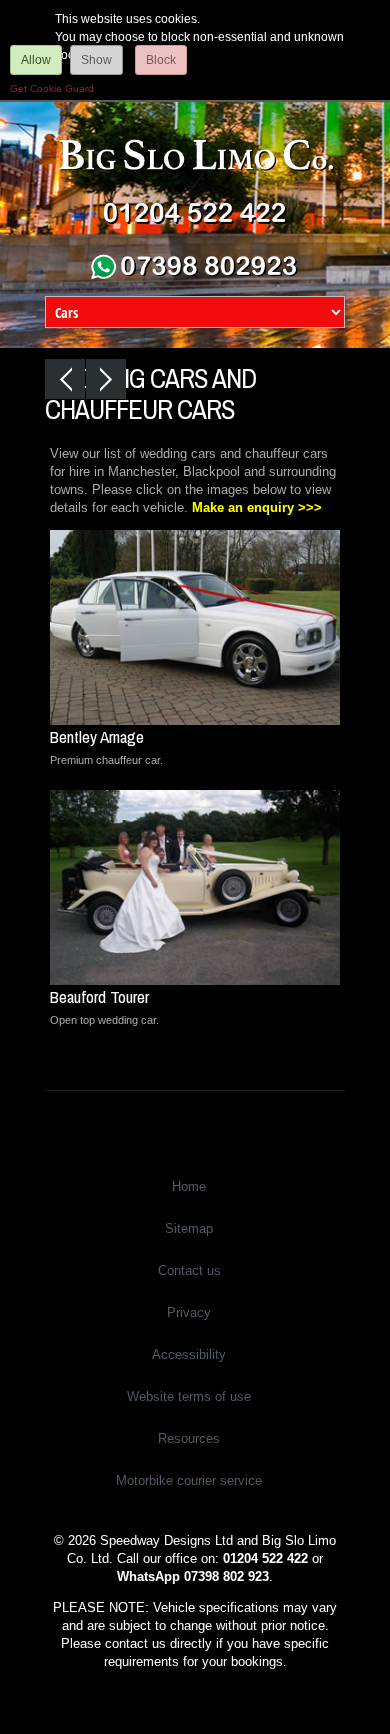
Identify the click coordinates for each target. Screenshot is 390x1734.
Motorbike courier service (189, 1480)
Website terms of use (189, 1396)
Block (161, 60)
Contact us (189, 1270)
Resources (189, 1438)
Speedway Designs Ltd (166, 1540)
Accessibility (189, 1354)
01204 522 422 (265, 1558)
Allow (36, 60)
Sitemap (189, 1228)
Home (189, 1186)
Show (96, 60)
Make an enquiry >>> (257, 507)
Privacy (189, 1312)
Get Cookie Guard (52, 88)
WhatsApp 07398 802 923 (193, 1576)
